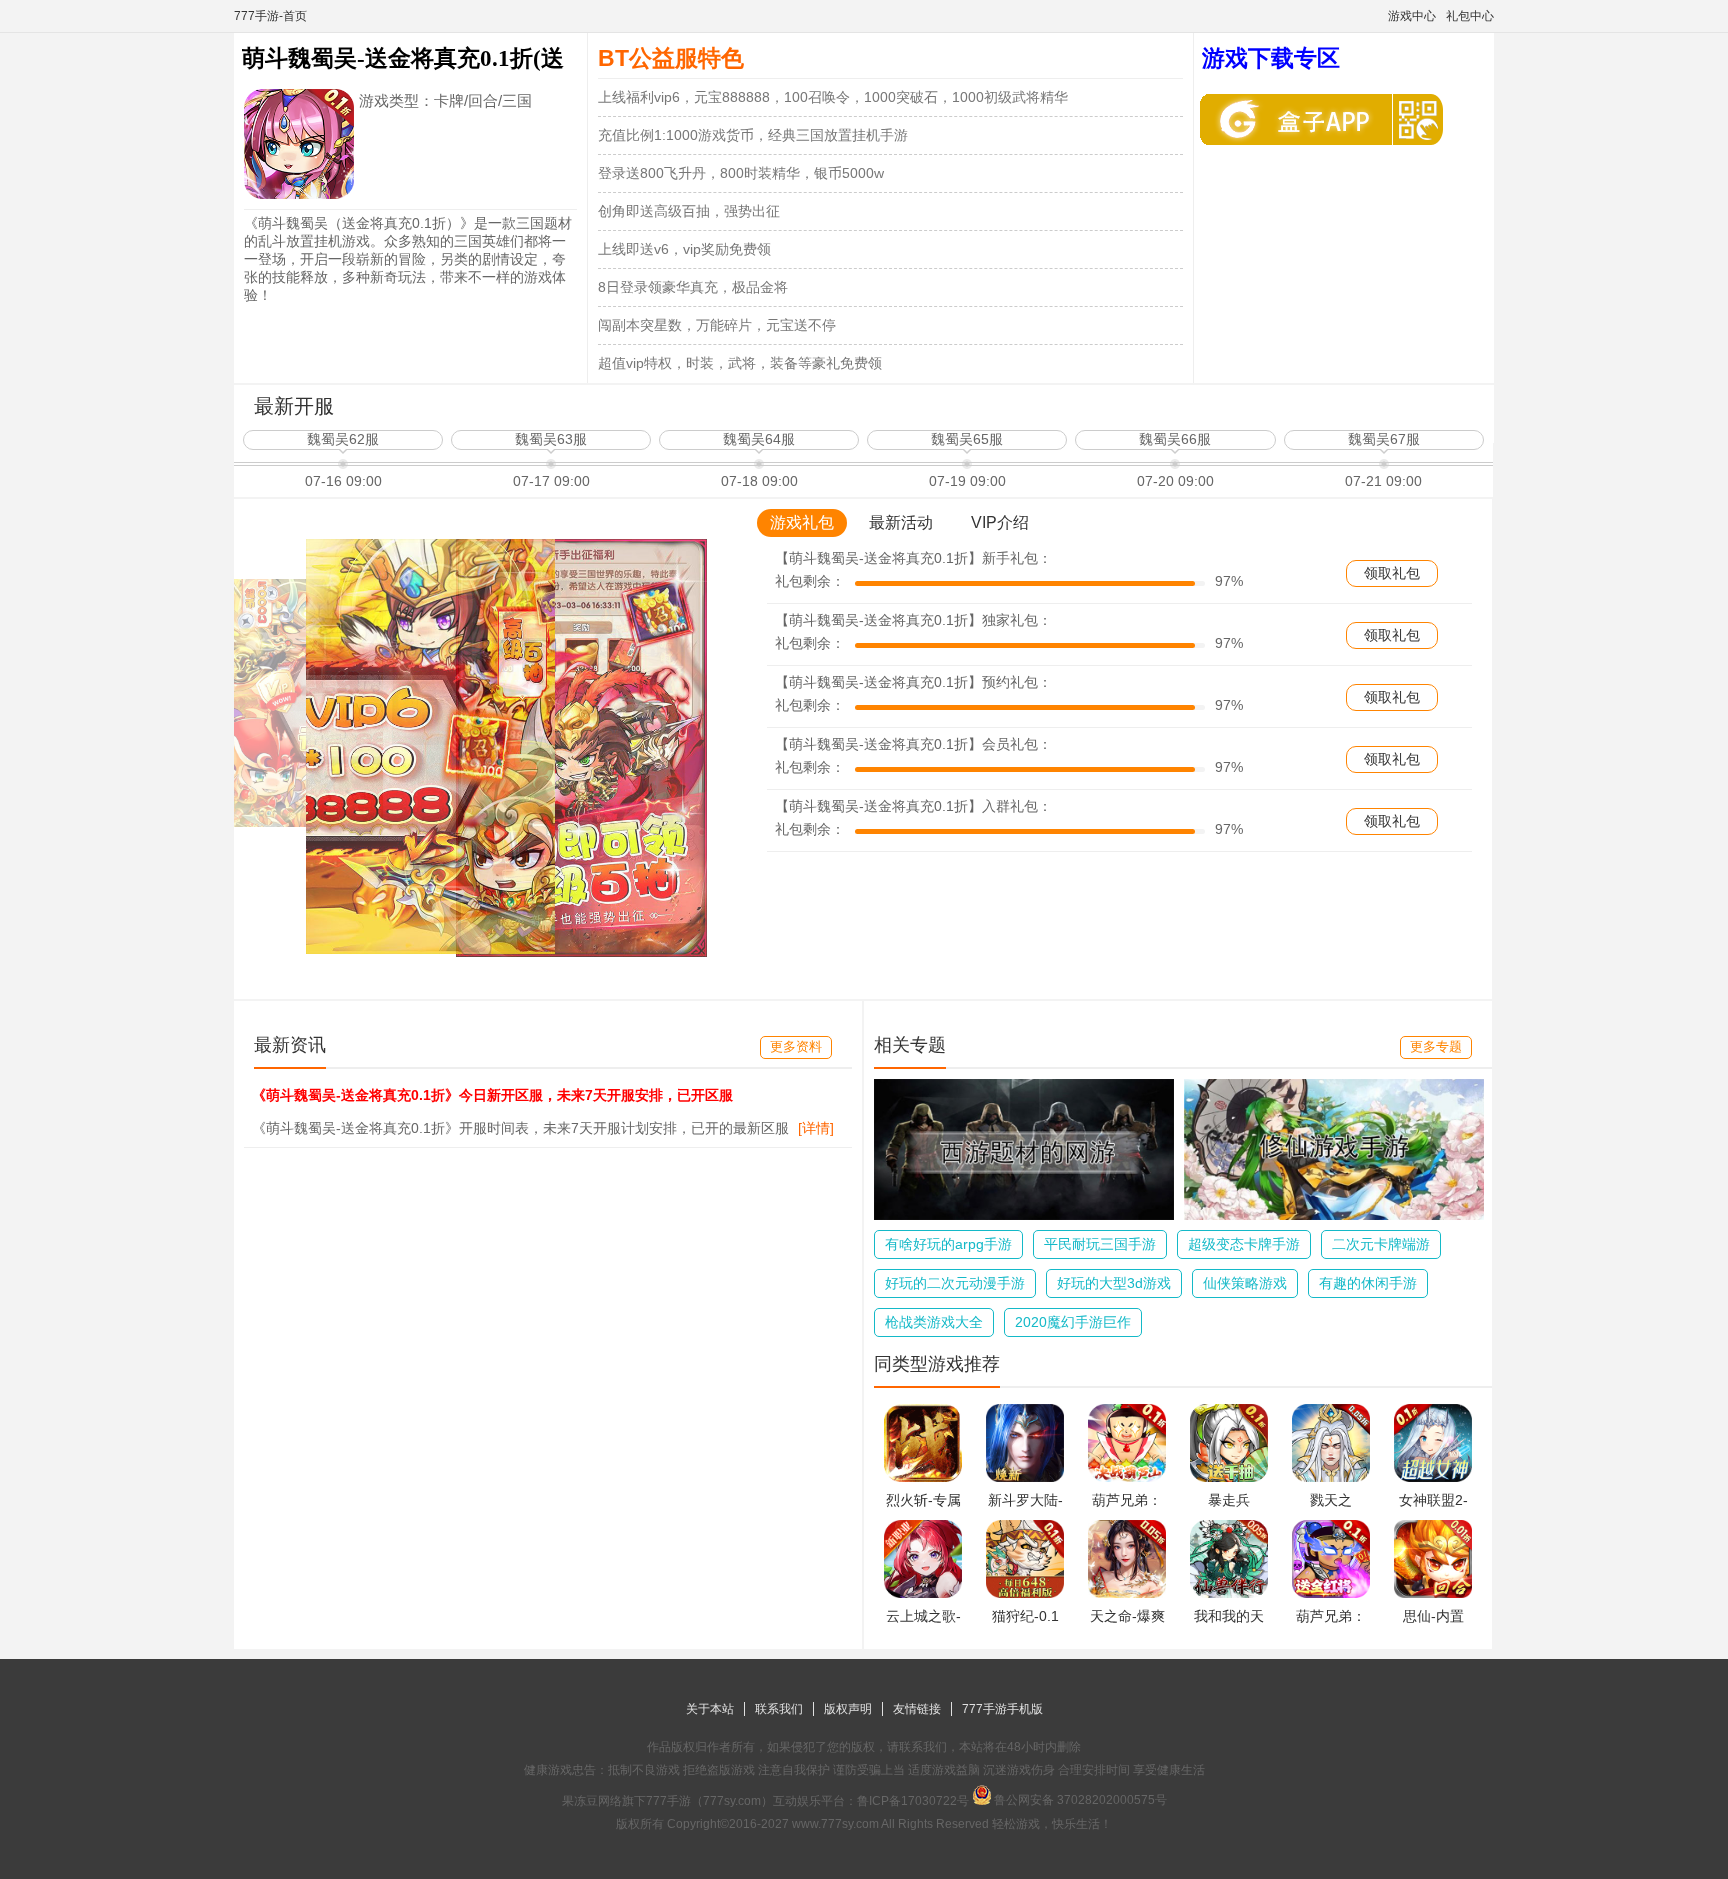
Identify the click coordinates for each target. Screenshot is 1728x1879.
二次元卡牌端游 (1381, 1244)
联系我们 (779, 1709)
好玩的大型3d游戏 (1114, 1283)
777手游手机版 (1002, 1709)
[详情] (816, 1128)
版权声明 (848, 1709)
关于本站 (710, 1709)
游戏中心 (1412, 16)
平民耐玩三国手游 (1100, 1244)
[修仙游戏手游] (1334, 1215)
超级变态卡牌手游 (1244, 1244)
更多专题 (1436, 1046)
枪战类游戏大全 (934, 1322)
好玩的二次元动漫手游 (955, 1283)
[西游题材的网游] (1024, 1215)
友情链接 (917, 1709)
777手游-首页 (270, 16)
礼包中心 (1470, 16)
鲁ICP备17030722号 (913, 1801)
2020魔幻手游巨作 (1073, 1322)
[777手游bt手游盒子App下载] (1300, 119)
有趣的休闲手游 (1368, 1283)
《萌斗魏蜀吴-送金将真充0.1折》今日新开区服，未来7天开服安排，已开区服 (492, 1095)
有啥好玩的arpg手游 (948, 1244)
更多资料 (796, 1046)
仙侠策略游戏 (1245, 1283)
